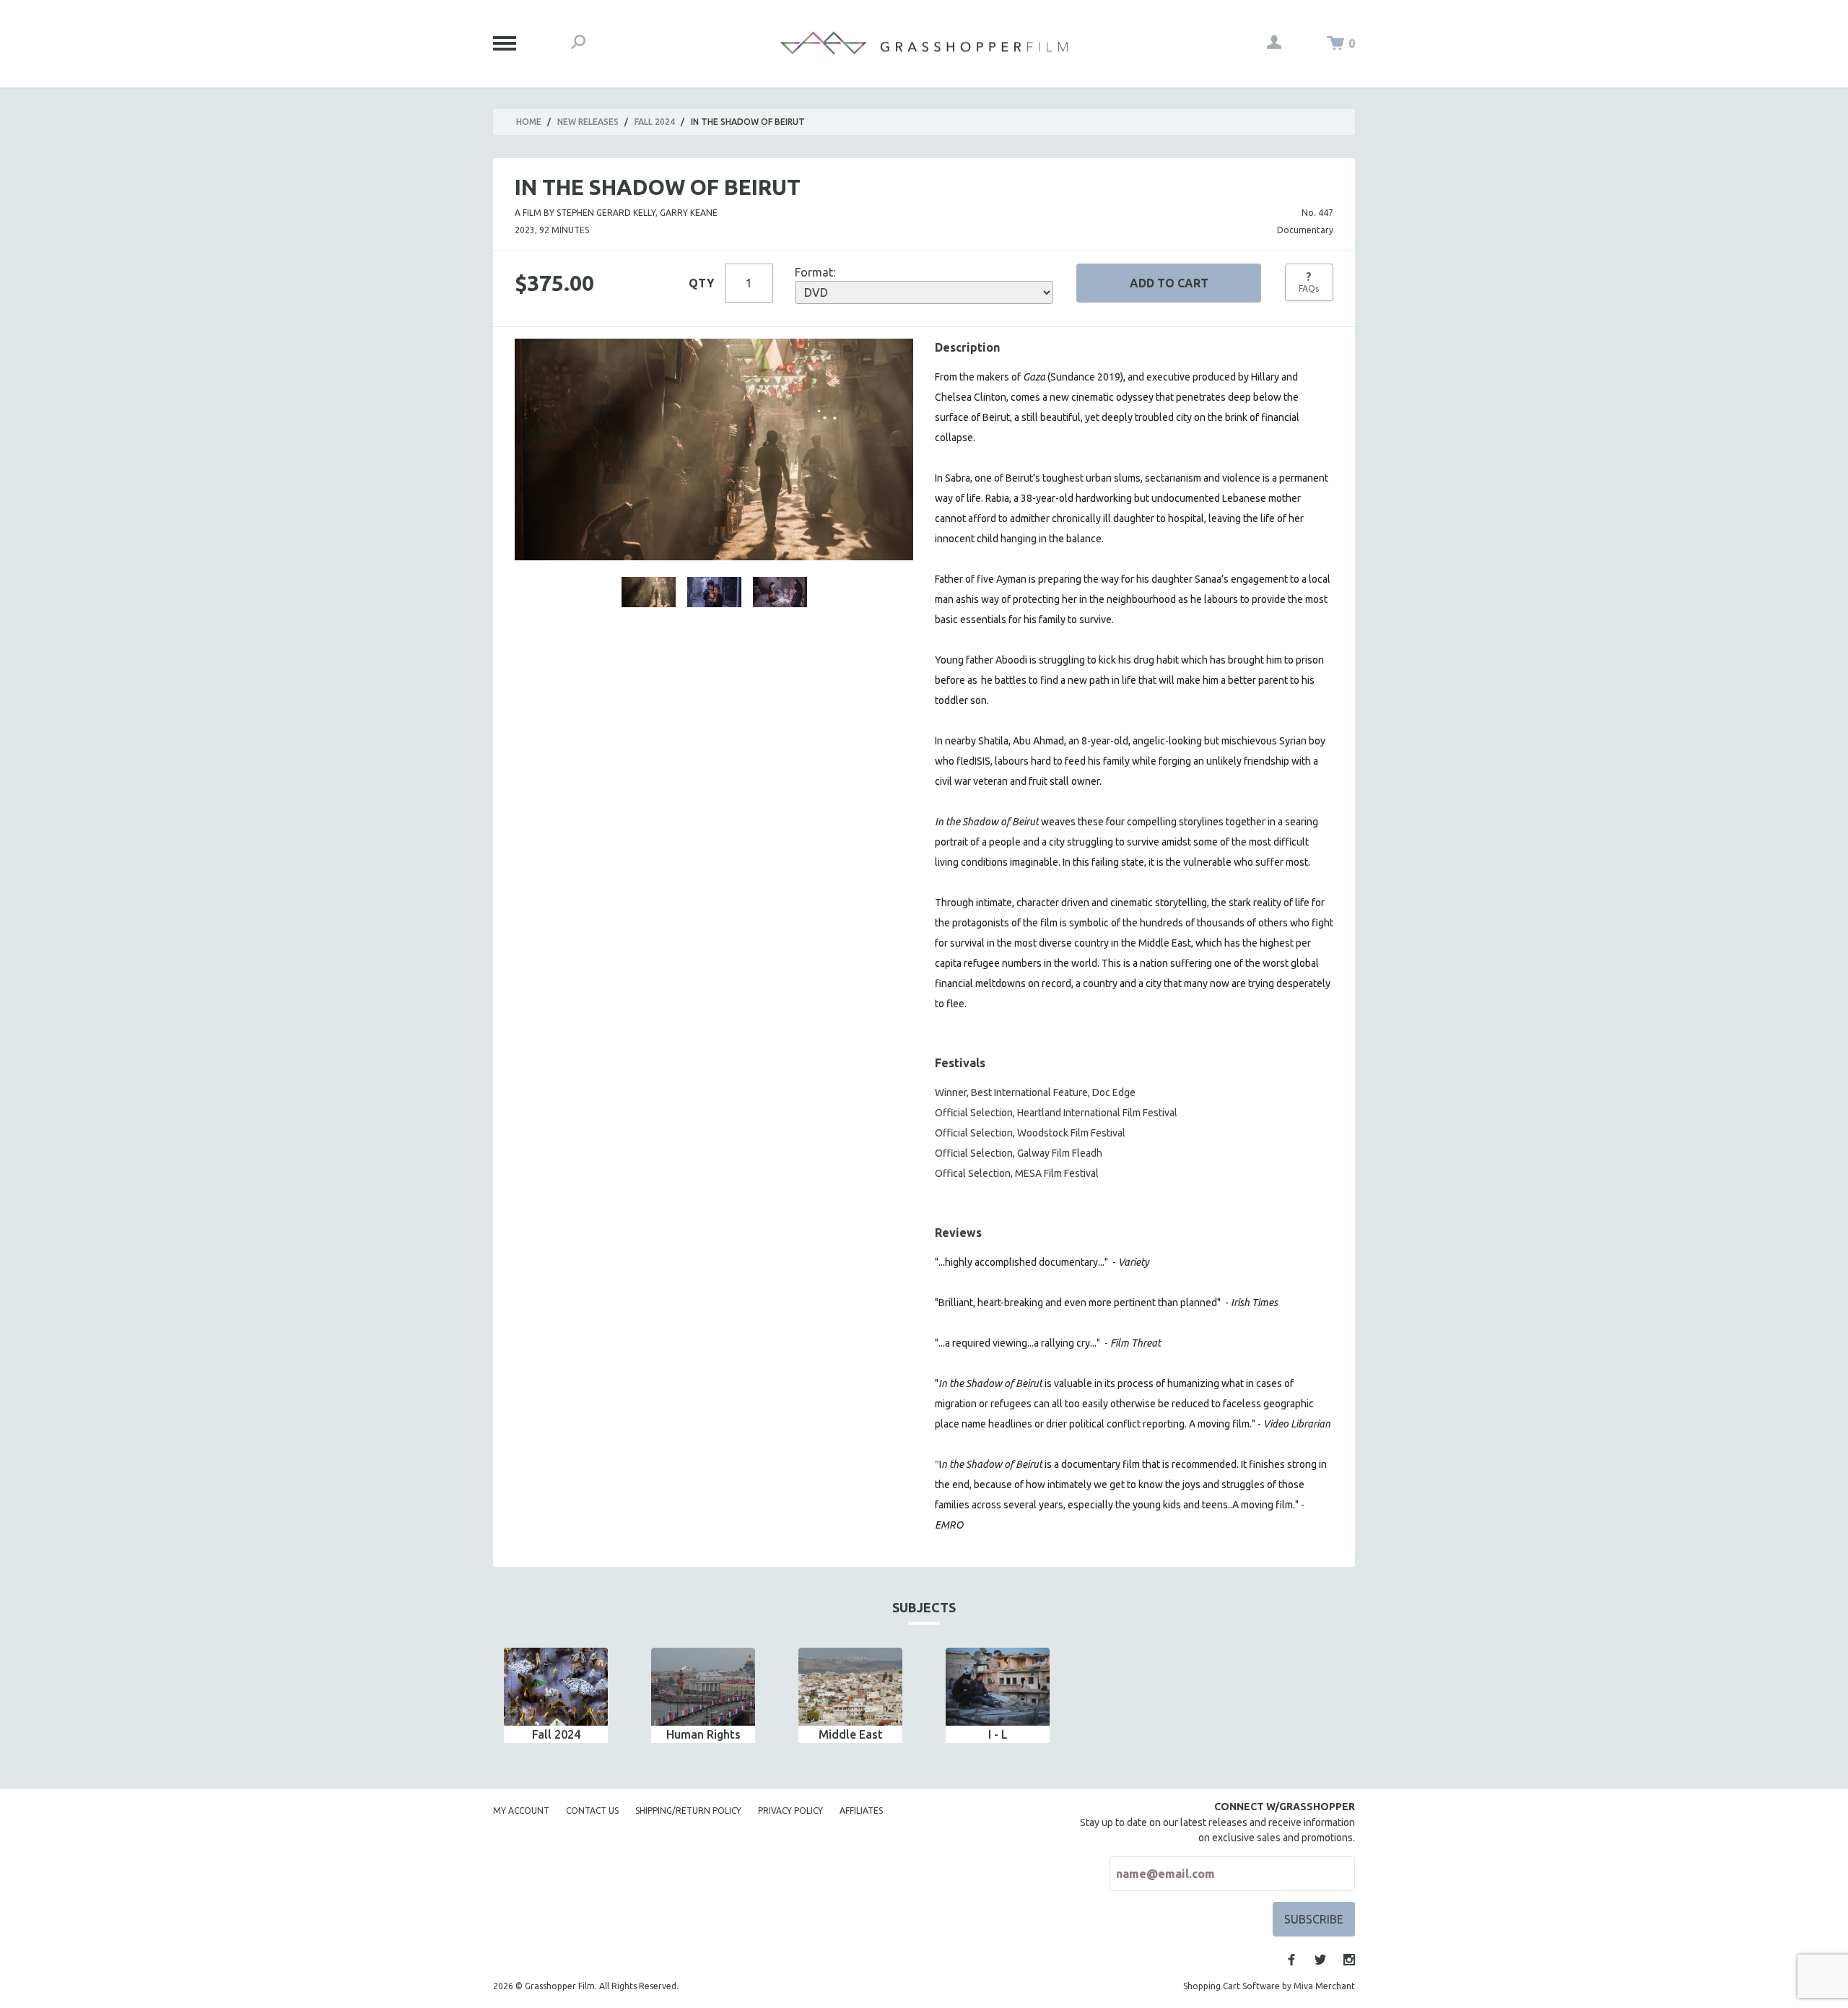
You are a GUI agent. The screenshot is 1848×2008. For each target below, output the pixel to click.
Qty (701, 283)
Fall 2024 (655, 122)
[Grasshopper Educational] (924, 43)
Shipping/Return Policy (688, 1811)
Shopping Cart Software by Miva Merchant (1269, 1986)
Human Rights (703, 1734)
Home (529, 122)
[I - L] (998, 1687)
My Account (521, 1811)
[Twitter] (1320, 1960)
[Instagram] (1349, 1960)
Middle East (851, 1734)
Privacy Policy (790, 1811)
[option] (556, 1695)
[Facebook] (1291, 1960)
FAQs (1309, 282)
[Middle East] (850, 1687)
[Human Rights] (703, 1687)
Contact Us (592, 1811)
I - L (998, 1734)
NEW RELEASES (588, 122)
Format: (815, 272)
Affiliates (861, 1811)
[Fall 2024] (556, 1687)
